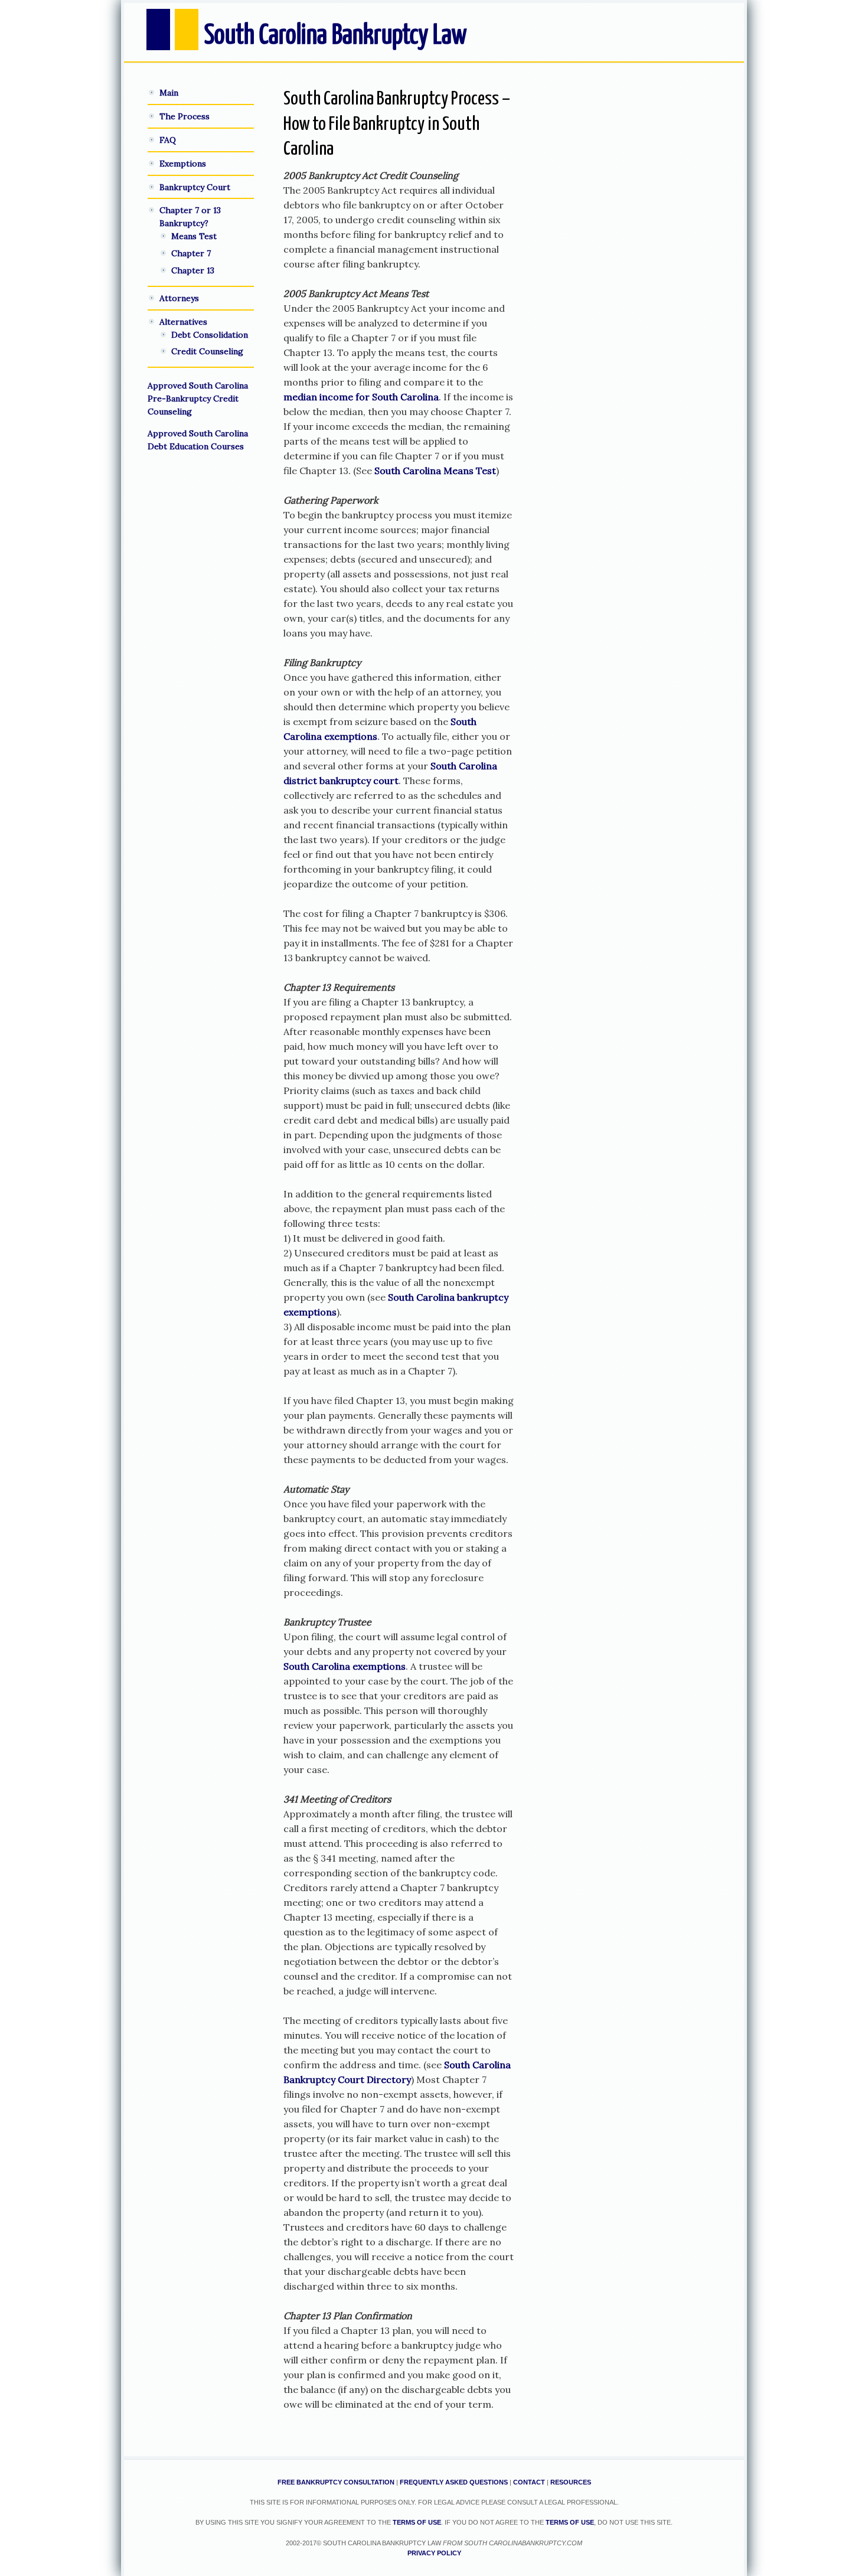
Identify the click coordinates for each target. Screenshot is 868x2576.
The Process (185, 116)
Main (169, 93)
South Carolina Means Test (435, 471)
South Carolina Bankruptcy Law (336, 36)
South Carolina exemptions (345, 1666)
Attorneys (179, 298)
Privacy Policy (434, 2553)
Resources (571, 2482)
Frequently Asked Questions (454, 2482)
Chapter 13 (193, 270)
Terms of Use (417, 2522)
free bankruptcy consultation (336, 2482)
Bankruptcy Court (195, 187)
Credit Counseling (207, 351)
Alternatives (183, 322)
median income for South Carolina (361, 397)
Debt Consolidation (210, 335)
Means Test (194, 236)
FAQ (168, 140)
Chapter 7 (191, 253)
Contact (529, 2482)
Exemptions (183, 164)
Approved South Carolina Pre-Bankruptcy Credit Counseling (198, 399)
